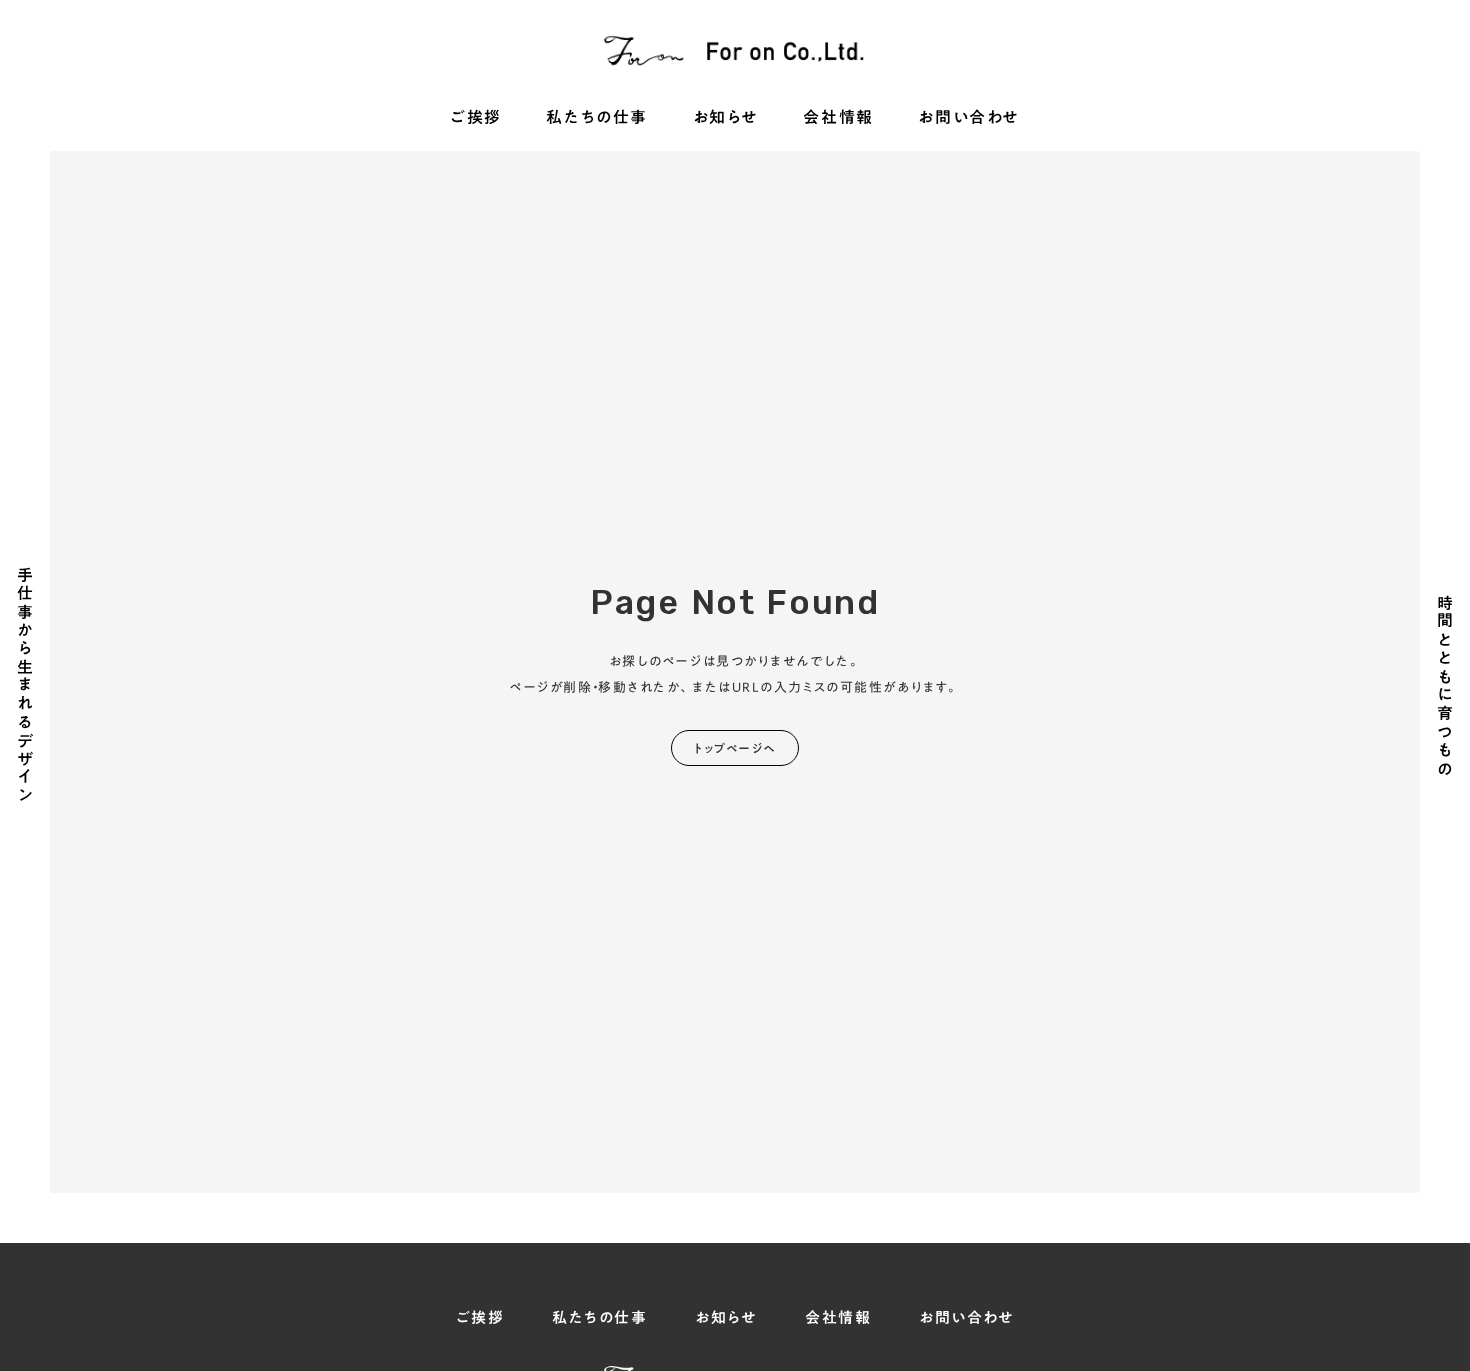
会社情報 (838, 118)
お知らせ (726, 118)
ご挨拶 (476, 118)
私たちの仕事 (597, 118)
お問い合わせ (969, 118)
